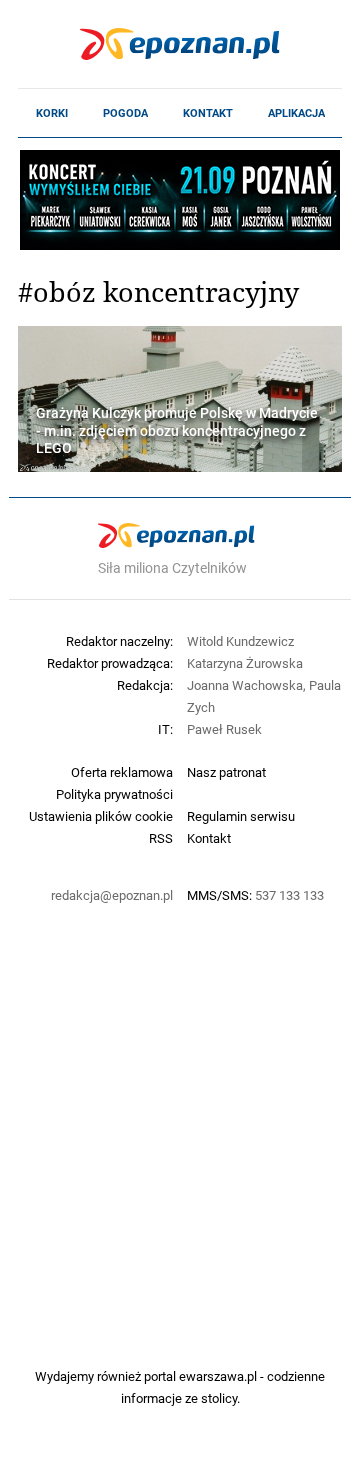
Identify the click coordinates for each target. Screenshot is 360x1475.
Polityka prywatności (114, 794)
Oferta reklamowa (122, 772)
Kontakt (208, 113)
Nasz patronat (226, 772)
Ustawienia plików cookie (101, 816)
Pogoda (125, 113)
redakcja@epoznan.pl (112, 895)
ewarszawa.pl (218, 1376)
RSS (161, 838)
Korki (52, 113)
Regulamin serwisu (241, 816)
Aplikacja (296, 113)
